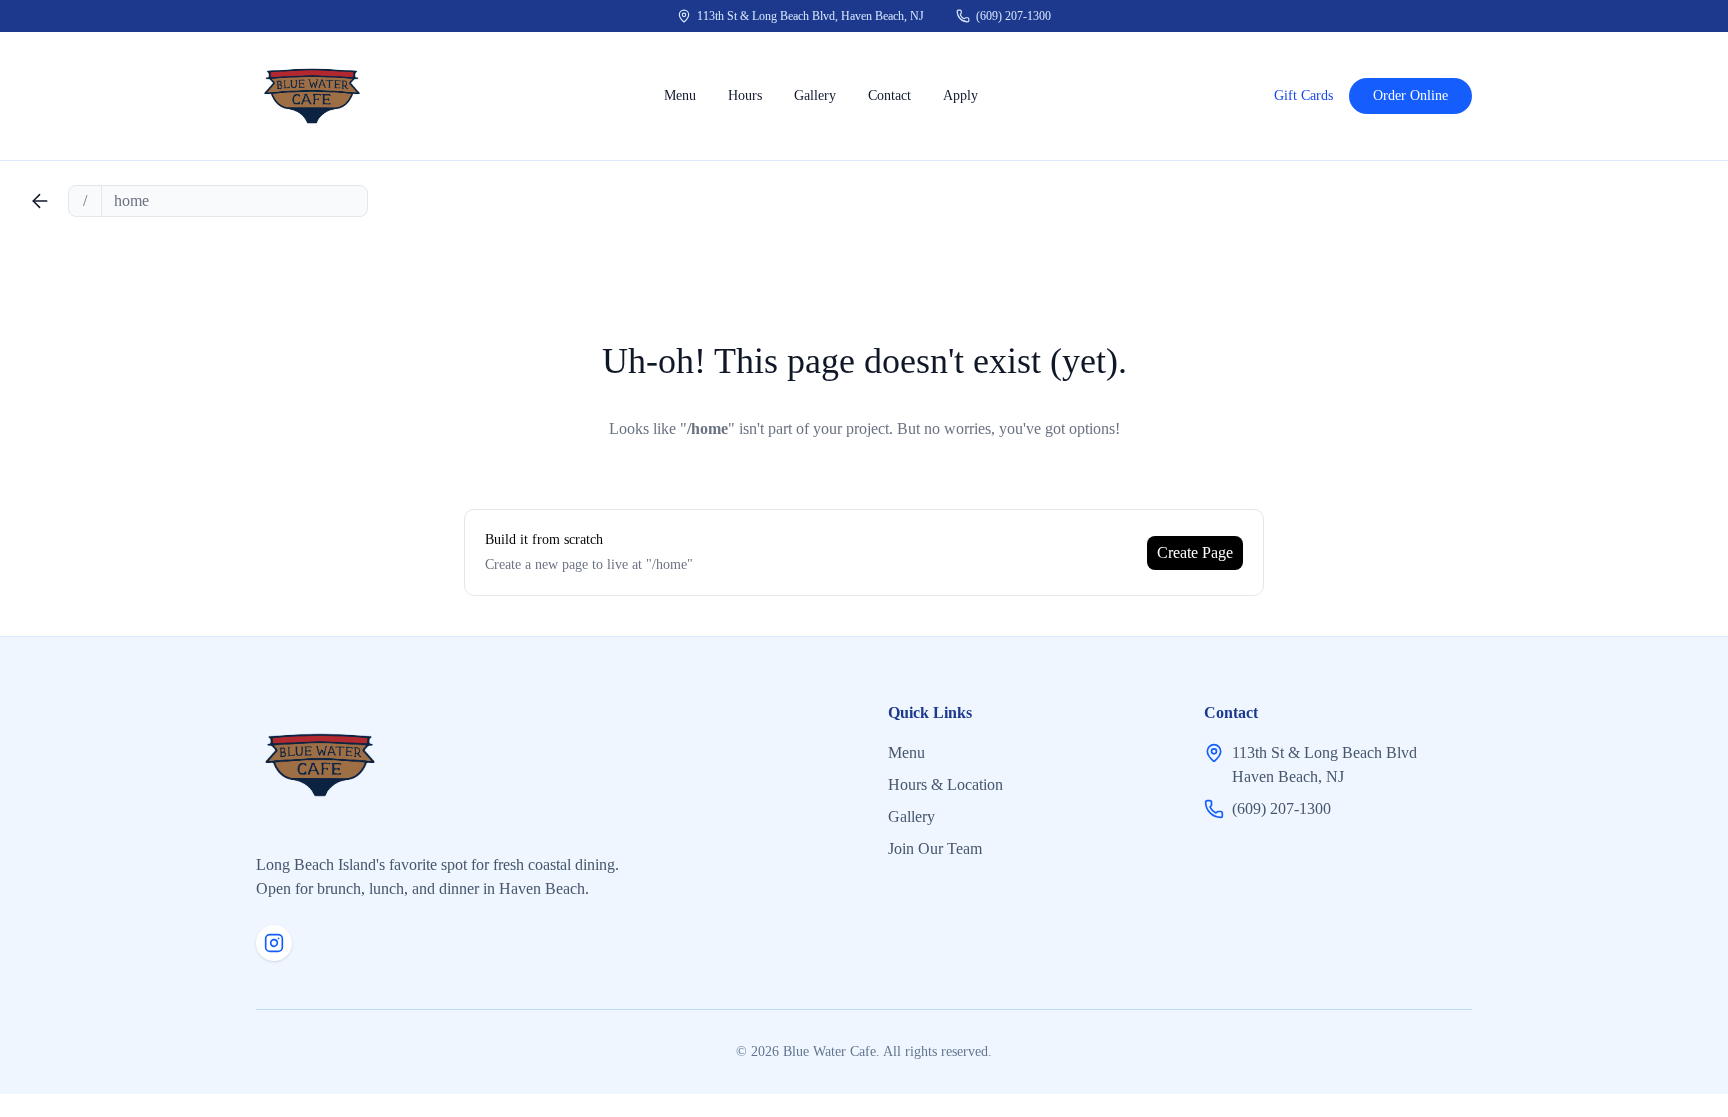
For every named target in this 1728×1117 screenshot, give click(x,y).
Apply (960, 95)
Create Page (1195, 552)
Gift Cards (1303, 95)
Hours (745, 95)
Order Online (1410, 95)
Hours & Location (945, 784)
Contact (889, 95)
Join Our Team (935, 848)
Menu (680, 95)
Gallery (815, 95)
